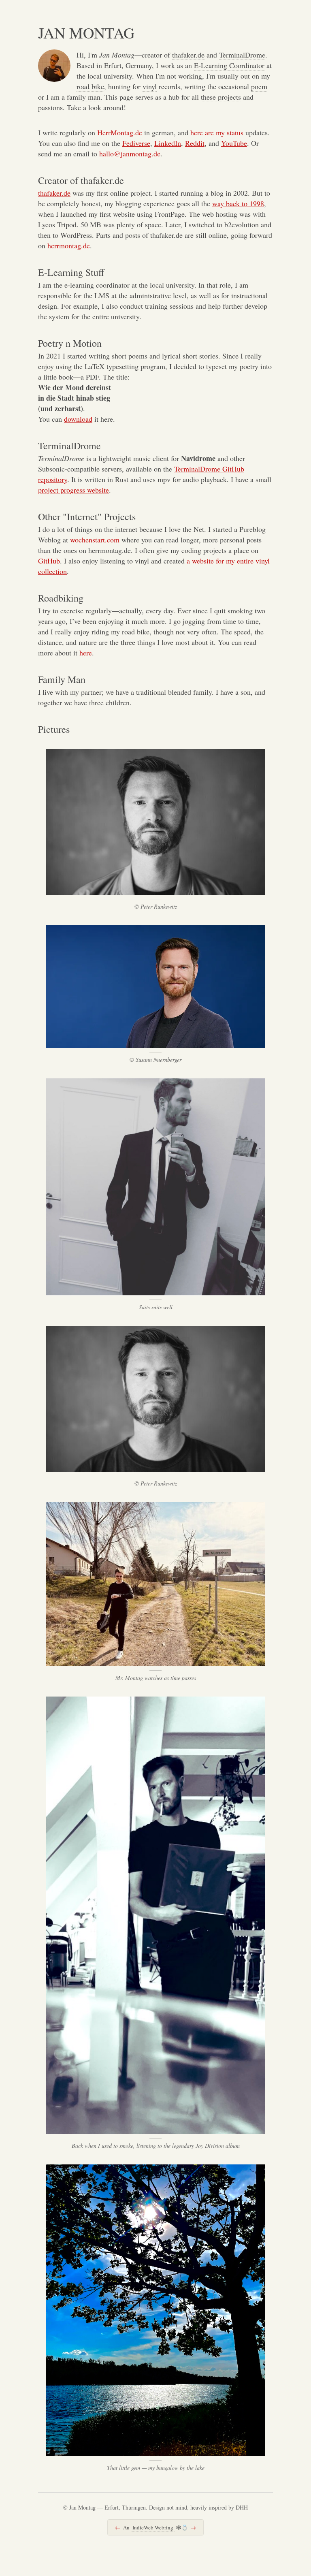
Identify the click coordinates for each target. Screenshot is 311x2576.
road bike (90, 86)
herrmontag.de (69, 245)
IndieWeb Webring (153, 2527)
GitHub (49, 561)
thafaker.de (188, 55)
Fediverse (136, 143)
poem (259, 86)
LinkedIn (168, 143)
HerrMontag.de (120, 132)
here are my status (217, 132)
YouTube (234, 143)
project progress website (73, 490)
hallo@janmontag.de (130, 154)
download (78, 419)
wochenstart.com (95, 540)
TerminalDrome (242, 55)
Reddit (195, 143)
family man (84, 97)
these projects (221, 97)
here (86, 653)
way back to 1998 (238, 203)
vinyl (150, 86)
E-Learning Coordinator (229, 65)
